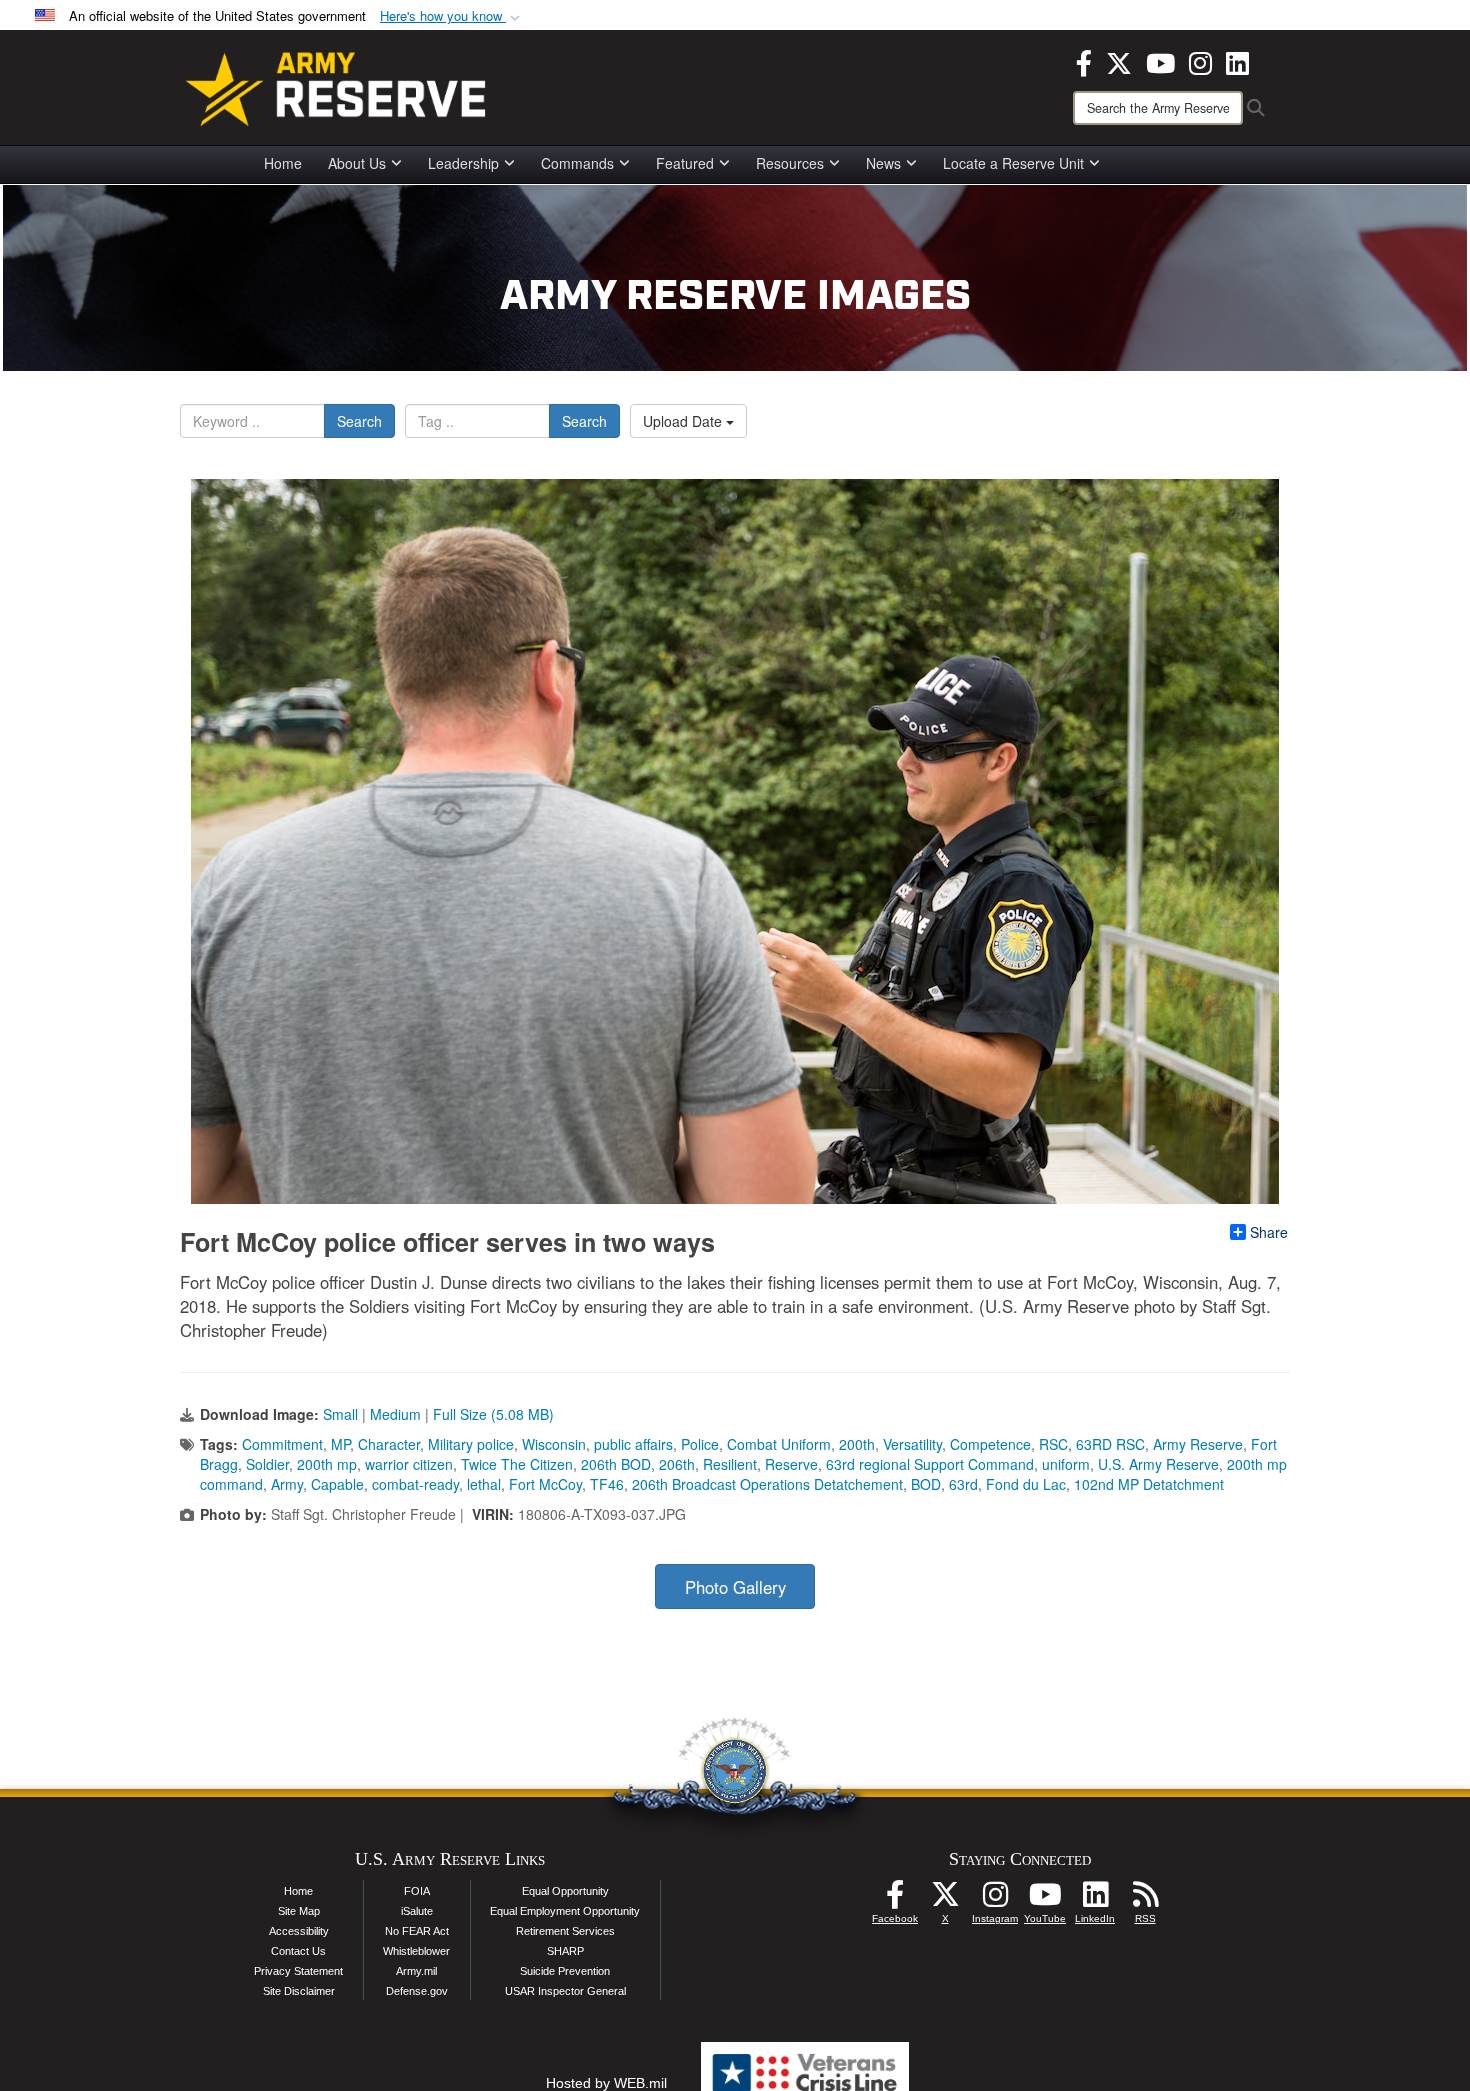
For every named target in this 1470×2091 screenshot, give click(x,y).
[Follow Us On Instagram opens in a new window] (995, 1900)
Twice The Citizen (517, 1464)
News (883, 163)
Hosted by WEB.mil (606, 2083)
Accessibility (299, 1931)
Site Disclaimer (299, 1991)
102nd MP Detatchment (1149, 1484)
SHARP (565, 1951)
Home (283, 163)
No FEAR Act (417, 1931)
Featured (685, 163)
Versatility (912, 1444)
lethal (484, 1484)
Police (700, 1444)
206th (677, 1464)
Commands (577, 163)
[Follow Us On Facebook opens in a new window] (895, 1900)
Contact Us (298, 1951)
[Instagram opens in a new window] (1200, 61)
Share (1269, 1232)
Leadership (463, 163)
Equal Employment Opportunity (565, 1911)
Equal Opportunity (565, 1891)
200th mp (327, 1464)
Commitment (282, 1444)
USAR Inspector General (565, 1991)
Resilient (730, 1464)
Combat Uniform (779, 1444)
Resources (790, 163)
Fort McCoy (545, 1484)
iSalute (417, 1911)
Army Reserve (1198, 1444)
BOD (926, 1484)
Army (287, 1484)
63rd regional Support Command (930, 1464)
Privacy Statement (298, 1971)
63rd (963, 1484)
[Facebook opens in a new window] (1084, 61)
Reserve (791, 1464)
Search (359, 421)
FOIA (417, 1891)
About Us (357, 163)
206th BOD (616, 1464)
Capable (337, 1484)
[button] (452, 16)
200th (857, 1444)
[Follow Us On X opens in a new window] (945, 1900)
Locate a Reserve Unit (1013, 163)
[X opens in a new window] (1119, 61)
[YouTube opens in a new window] (1160, 61)
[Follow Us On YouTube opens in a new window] (1045, 1900)
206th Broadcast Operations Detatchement (767, 1484)
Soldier (267, 1464)
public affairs (633, 1444)
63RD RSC (1110, 1444)
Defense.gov (417, 1991)
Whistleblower (416, 1951)
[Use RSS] (1145, 1900)
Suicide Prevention (565, 1971)
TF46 (607, 1484)
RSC (1053, 1444)
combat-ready (415, 1484)
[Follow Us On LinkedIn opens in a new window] (1095, 1900)
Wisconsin (554, 1444)
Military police (471, 1444)
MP (340, 1444)
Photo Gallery (735, 1587)
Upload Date (684, 421)
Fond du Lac (1026, 1484)
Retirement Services (565, 1931)
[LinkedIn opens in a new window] (1237, 61)
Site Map (299, 1911)
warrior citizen (409, 1464)
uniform (1066, 1464)
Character (389, 1444)
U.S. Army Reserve (1158, 1464)
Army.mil (416, 1971)
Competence (990, 1444)
